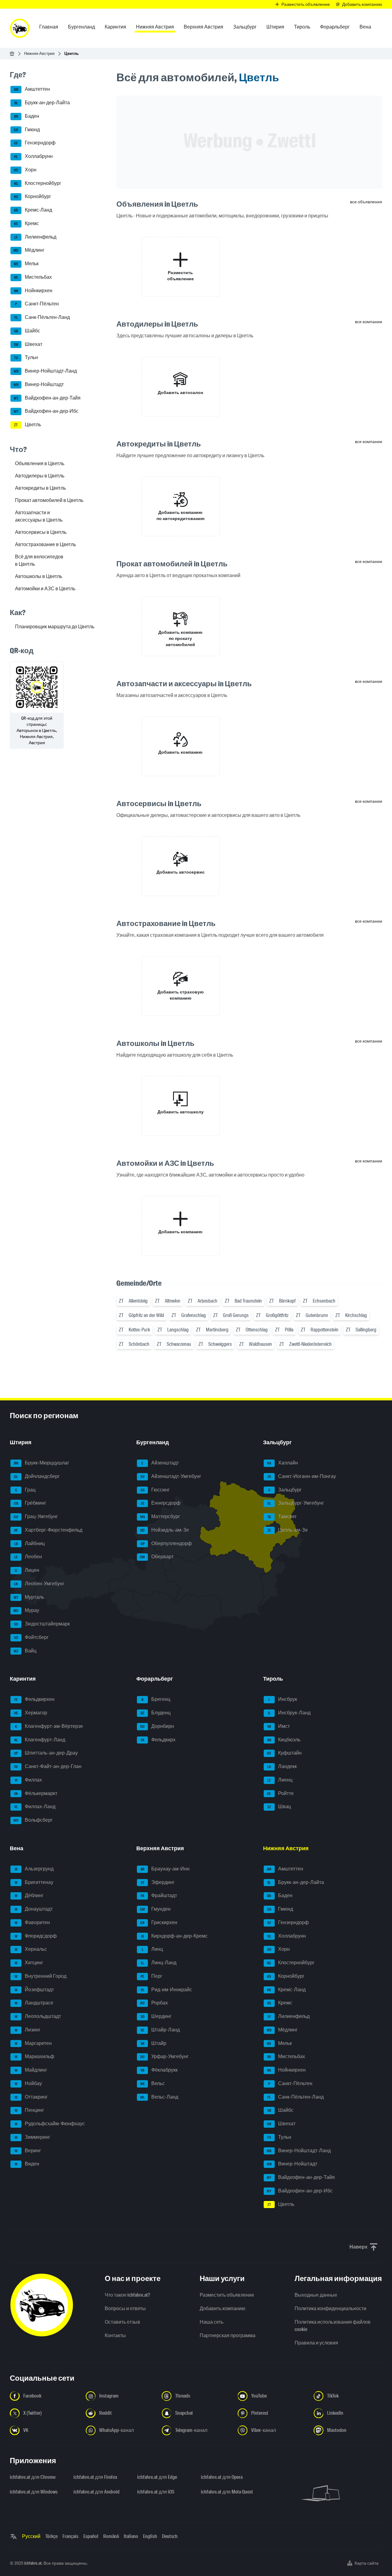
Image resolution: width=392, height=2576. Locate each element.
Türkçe (51, 2536)
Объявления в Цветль (40, 463)
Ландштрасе (34, 2003)
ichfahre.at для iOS (156, 2492)
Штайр (154, 2043)
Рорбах (154, 2003)
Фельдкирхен (35, 1699)
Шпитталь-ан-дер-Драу (46, 1753)
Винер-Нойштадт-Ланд (45, 371)
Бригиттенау (34, 1882)
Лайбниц (30, 1543)
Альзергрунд (34, 1869)
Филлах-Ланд (35, 1807)
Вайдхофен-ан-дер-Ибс (46, 411)
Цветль (28, 425)
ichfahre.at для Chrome (33, 2477)
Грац (25, 1490)
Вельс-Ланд (159, 2097)
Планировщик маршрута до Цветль (55, 627)
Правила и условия (316, 2343)
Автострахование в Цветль (45, 544)
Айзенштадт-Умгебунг (171, 1476)
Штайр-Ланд (160, 2030)
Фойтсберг (32, 1637)
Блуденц (156, 1713)
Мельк (26, 264)
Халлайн (283, 1463)
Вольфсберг (33, 1820)
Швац (279, 1807)
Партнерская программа (228, 2335)
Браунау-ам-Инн (165, 1869)
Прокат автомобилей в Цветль (49, 500)
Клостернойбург (38, 183)
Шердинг (156, 2016)
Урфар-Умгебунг (164, 2057)
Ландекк (282, 1766)
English (150, 2536)
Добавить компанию (222, 2308)
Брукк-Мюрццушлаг (42, 1463)
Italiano (131, 2536)
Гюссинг (155, 1490)
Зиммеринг (33, 2137)
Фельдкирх (158, 1740)
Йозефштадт (34, 1990)
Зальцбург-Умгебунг (296, 1503)
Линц (153, 1949)
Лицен (27, 1570)
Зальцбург (285, 1490)
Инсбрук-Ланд (289, 1713)
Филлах (28, 1780)
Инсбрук (283, 1699)
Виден (27, 2164)
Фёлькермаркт (36, 1793)
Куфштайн (284, 1753)
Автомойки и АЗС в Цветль (45, 589)
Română (111, 2536)
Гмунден (155, 1909)
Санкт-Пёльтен (37, 304)
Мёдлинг (29, 250)
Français (70, 2536)
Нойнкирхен (33, 291)
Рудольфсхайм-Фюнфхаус (50, 2124)
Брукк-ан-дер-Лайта (42, 103)
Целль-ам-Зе (288, 1530)
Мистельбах (33, 277)
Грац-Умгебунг (36, 1516)
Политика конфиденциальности (330, 2308)
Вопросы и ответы (125, 2308)
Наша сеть (211, 2322)
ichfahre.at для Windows (34, 2492)
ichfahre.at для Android (96, 2492)
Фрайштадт (159, 1896)
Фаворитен (32, 1922)
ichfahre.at (33, 2563)
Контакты (115, 2335)
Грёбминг (30, 1503)
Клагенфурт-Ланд (40, 1740)
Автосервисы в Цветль (41, 532)
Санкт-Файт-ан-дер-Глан (48, 1766)
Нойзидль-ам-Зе (165, 1530)
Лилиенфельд (35, 237)
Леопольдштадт (38, 2016)
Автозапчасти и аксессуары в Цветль (39, 516)
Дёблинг (29, 1896)
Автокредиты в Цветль (40, 488)
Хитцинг (29, 1963)
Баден (27, 116)
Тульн (26, 358)
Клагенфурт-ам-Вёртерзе (49, 1726)
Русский (31, 2536)
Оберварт (157, 1557)
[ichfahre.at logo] (20, 28)
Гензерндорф (35, 143)
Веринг (28, 2151)
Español (91, 2536)
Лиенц (280, 1780)
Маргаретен (33, 2043)
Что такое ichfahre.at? (127, 2295)
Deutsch (170, 2536)
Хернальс (31, 1949)
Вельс (153, 2083)
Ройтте (280, 1793)
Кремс (26, 223)
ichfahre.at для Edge (157, 2477)
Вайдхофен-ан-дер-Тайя (47, 398)
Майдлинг (31, 2070)
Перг (151, 1976)
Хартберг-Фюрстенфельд (48, 1530)
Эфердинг (158, 1882)
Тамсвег (282, 1516)
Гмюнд (27, 130)
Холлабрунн (33, 156)
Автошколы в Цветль (39, 576)
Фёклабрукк (159, 2070)
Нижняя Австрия (39, 54)
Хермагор (31, 1713)
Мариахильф (35, 2057)
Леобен (28, 1557)
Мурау (26, 1611)
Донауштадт (34, 1909)
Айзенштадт (160, 1463)
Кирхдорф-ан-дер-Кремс (175, 1936)
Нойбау (28, 2083)
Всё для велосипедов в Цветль (39, 560)
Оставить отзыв (123, 2322)
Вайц (25, 1651)
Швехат (28, 344)
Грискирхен (159, 1922)
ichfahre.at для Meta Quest (227, 2492)
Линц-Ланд (159, 1963)
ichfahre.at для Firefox (95, 2477)
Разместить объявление (227, 2295)
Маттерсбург (160, 1516)
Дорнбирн (157, 1726)
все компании (369, 322)
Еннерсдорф (160, 1503)
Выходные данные (316, 2295)
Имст (279, 1726)
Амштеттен (32, 89)
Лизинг (28, 2030)
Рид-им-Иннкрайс (166, 1990)
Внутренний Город (41, 1976)
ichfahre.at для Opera (222, 2477)
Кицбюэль (284, 1740)
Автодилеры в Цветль (40, 476)
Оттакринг (31, 2097)
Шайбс (27, 331)
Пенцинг (30, 2110)
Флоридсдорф (36, 1936)
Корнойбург (33, 197)
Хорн (25, 170)
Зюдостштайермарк (42, 1624)
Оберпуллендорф (166, 1543)
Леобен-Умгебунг (39, 1584)
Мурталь (29, 1597)
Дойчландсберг (37, 1476)
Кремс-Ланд (33, 210)
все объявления (366, 202)
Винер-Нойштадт (39, 384)
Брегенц (156, 1699)
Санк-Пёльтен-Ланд (42, 317)
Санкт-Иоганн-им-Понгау (302, 1476)
